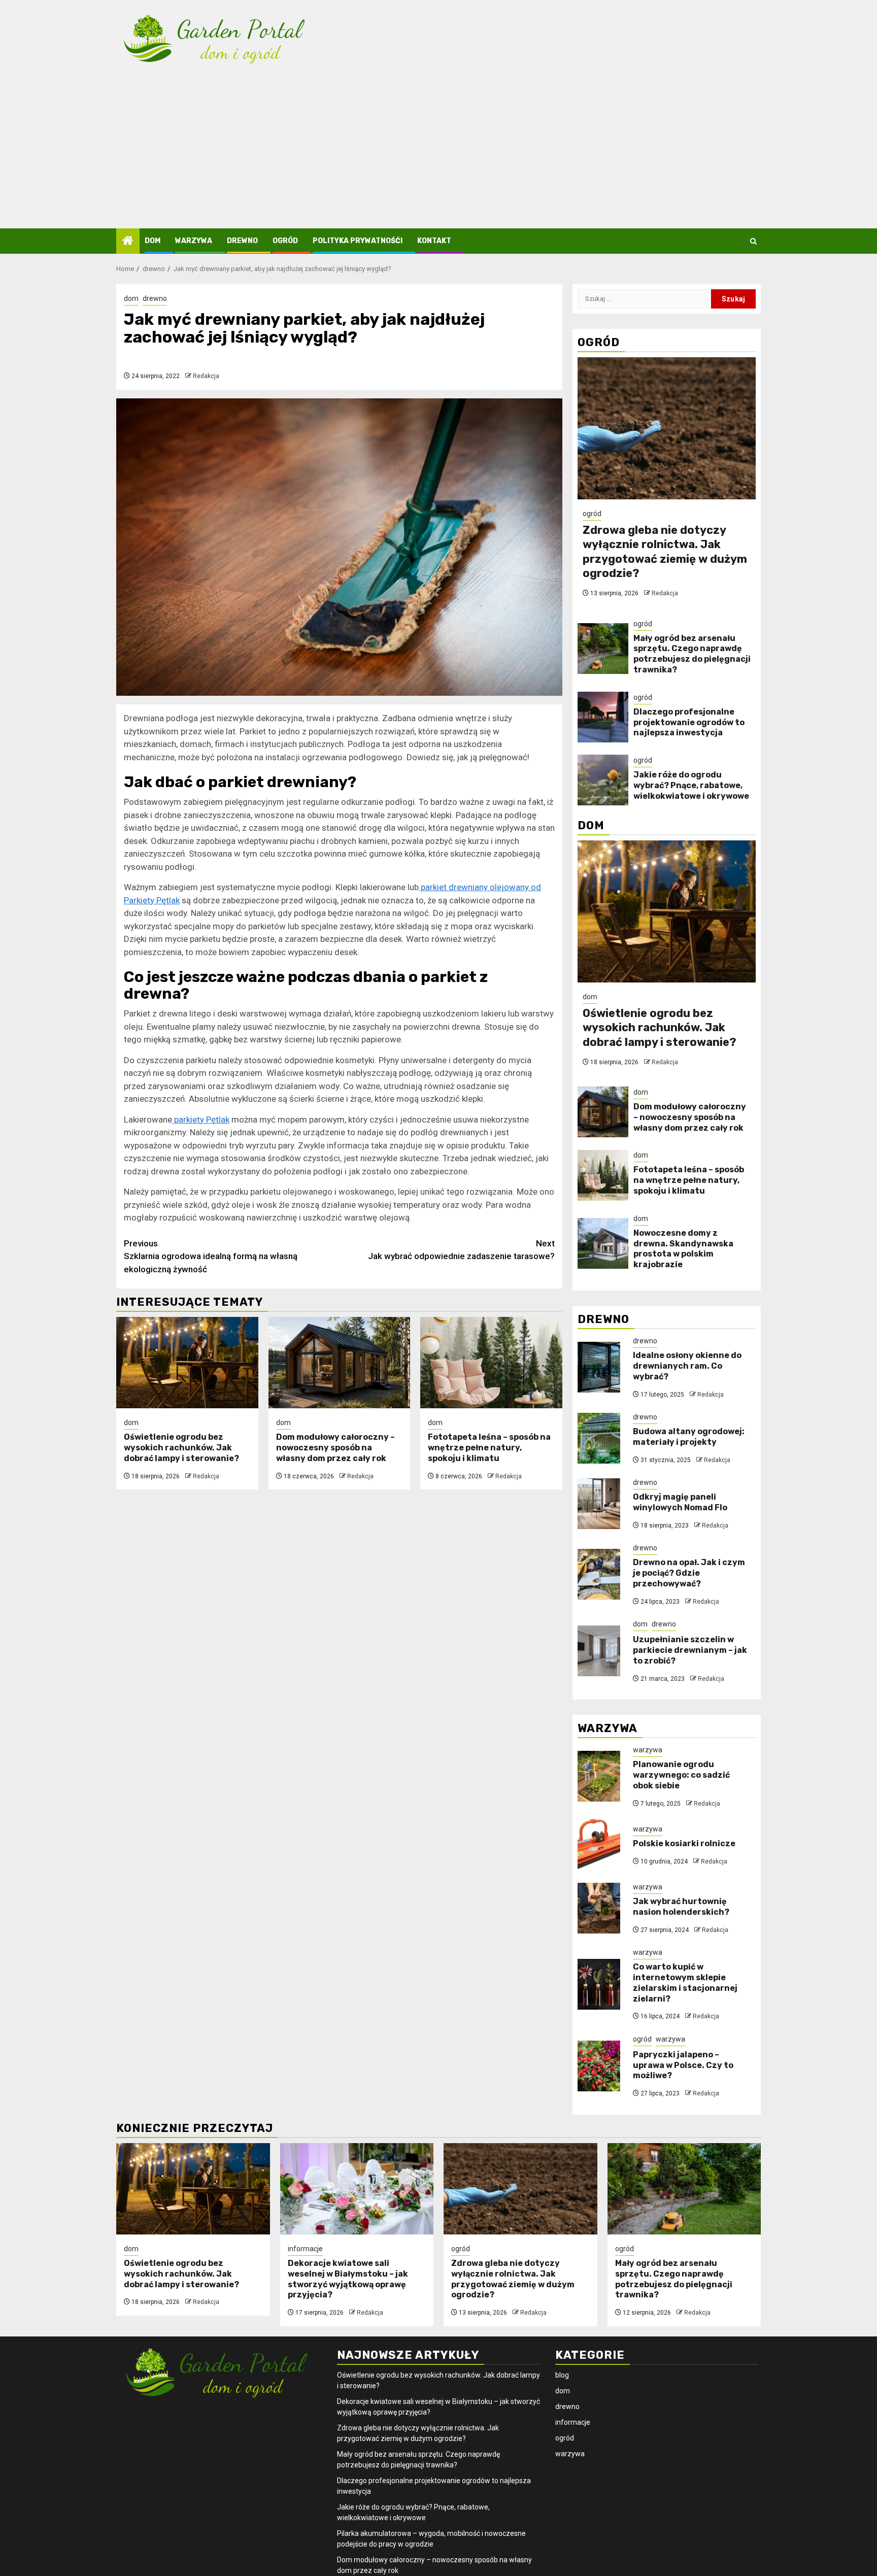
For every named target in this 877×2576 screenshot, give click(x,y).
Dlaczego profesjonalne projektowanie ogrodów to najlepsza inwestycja (689, 722)
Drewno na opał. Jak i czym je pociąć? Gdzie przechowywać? (689, 1573)
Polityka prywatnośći (358, 241)
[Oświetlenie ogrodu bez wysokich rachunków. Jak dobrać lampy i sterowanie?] (187, 1363)
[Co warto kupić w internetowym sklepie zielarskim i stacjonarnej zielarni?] (599, 1984)
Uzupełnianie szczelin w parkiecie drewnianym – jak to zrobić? (690, 1650)
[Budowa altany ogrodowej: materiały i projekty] (599, 1438)
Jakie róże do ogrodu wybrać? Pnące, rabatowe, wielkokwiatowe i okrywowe (691, 785)
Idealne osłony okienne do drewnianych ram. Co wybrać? (687, 1366)
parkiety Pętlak (201, 1120)
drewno (242, 241)
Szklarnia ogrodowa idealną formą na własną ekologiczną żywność (211, 1256)
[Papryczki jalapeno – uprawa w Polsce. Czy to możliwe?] (599, 2066)
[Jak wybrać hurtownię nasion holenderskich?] (599, 1908)
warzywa (194, 241)
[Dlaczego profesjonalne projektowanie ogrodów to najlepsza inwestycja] (603, 717)
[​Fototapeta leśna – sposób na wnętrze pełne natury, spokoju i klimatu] (491, 1363)
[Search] (753, 241)
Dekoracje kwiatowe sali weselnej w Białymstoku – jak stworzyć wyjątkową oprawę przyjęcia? (348, 2279)
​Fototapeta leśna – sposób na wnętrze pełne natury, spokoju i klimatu (489, 1448)
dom (153, 241)
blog (562, 2375)
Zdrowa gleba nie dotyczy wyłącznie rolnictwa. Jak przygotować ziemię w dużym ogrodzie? (665, 552)
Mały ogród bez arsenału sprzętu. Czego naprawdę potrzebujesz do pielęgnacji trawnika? (692, 654)
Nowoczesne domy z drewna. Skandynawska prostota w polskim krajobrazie (683, 1249)
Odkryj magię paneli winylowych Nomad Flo (680, 1502)
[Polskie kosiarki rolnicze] (599, 1845)
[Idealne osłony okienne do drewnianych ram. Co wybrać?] (599, 1367)
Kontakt (434, 241)
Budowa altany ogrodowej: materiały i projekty (689, 1437)
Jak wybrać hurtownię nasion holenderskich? (681, 1907)
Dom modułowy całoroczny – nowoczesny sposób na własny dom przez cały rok (335, 1448)
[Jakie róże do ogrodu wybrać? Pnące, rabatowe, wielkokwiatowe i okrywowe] (603, 780)
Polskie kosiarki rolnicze (684, 1843)
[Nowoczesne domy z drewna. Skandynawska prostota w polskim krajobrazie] (603, 1243)
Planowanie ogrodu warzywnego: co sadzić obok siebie (681, 1775)
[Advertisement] (438, 152)
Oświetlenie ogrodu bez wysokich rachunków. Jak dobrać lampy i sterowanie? (181, 1448)
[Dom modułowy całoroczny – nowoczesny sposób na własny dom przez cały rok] (340, 1363)
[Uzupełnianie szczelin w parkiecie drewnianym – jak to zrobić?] (599, 1651)
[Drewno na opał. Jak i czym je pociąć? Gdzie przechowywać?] (599, 1574)
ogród (285, 241)
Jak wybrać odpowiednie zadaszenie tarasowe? (461, 1250)
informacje (305, 2249)
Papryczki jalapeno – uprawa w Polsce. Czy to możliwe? (683, 2065)
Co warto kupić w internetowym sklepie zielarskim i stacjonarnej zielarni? (685, 1982)
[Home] (128, 242)
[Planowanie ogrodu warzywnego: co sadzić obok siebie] (599, 1776)
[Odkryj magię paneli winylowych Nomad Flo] (599, 1504)
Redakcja (206, 376)
